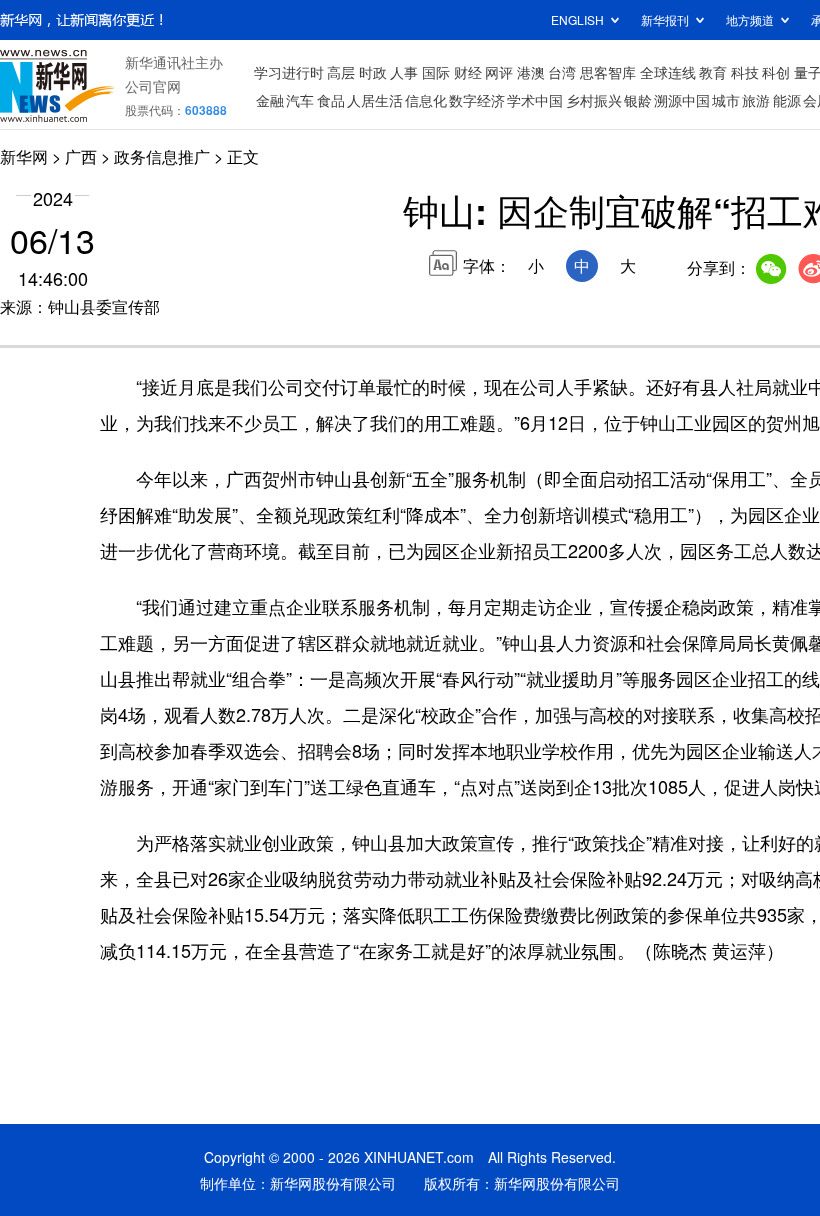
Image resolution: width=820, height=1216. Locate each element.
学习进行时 (289, 72)
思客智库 (608, 72)
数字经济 (477, 100)
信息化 (426, 100)
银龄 (638, 100)
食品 (331, 100)
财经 (468, 72)
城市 (726, 100)
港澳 (531, 72)
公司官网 (153, 86)
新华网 (24, 156)
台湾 (562, 72)
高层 (341, 72)
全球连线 (668, 72)
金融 (270, 100)
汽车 (300, 100)
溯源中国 (682, 100)
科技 (745, 72)
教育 (713, 72)
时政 (373, 72)
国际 (436, 72)
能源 (787, 100)
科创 (776, 72)
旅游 (756, 100)
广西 (81, 156)
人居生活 (375, 100)
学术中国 (535, 100)
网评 (499, 72)
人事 (404, 72)
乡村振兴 (594, 100)
